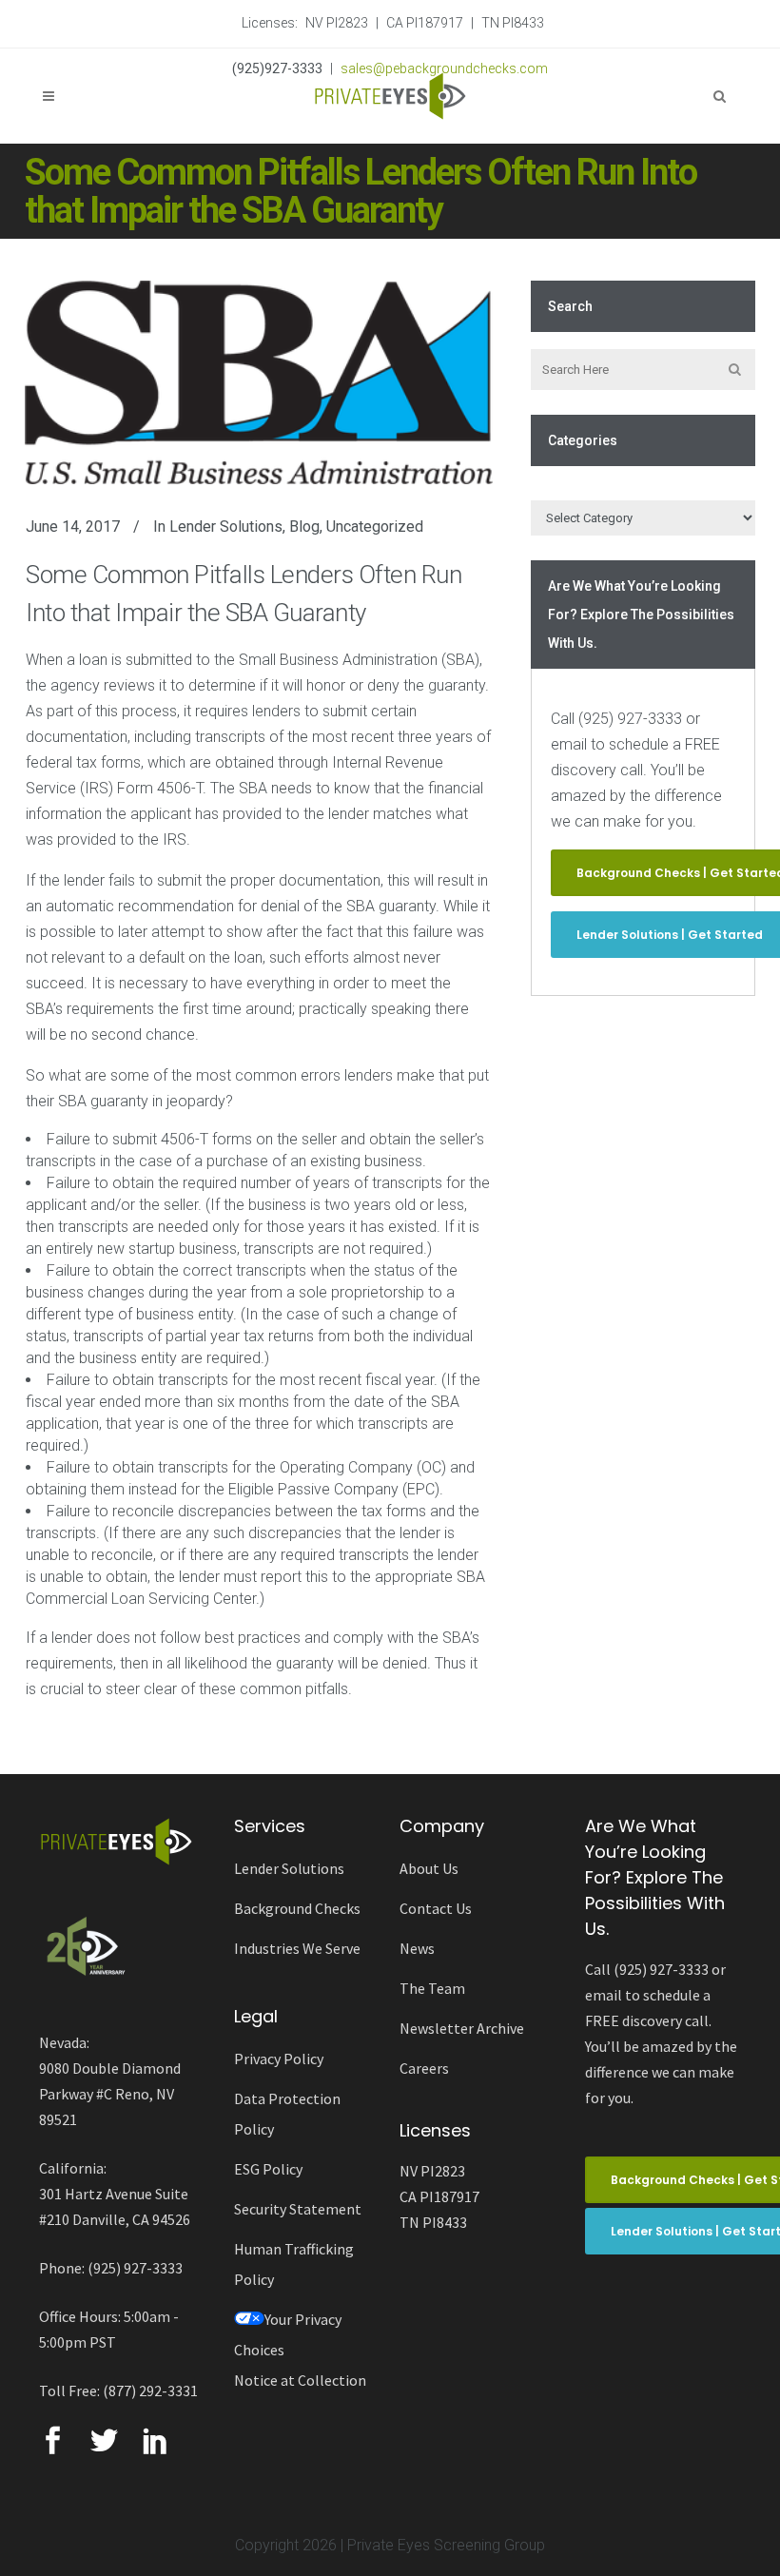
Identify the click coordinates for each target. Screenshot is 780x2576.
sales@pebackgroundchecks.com (444, 68)
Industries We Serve (297, 1948)
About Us (429, 1868)
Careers (424, 2068)
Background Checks (297, 1908)
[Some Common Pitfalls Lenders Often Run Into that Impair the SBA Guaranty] (259, 382)
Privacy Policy (279, 2059)
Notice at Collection (300, 2380)
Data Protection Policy (287, 2114)
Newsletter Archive (462, 2028)
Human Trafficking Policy (294, 2264)
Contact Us (436, 1908)
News (417, 1948)
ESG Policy (268, 2169)
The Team (432, 1988)
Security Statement (298, 2209)
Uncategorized (375, 527)
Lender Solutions (226, 527)
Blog (304, 527)
